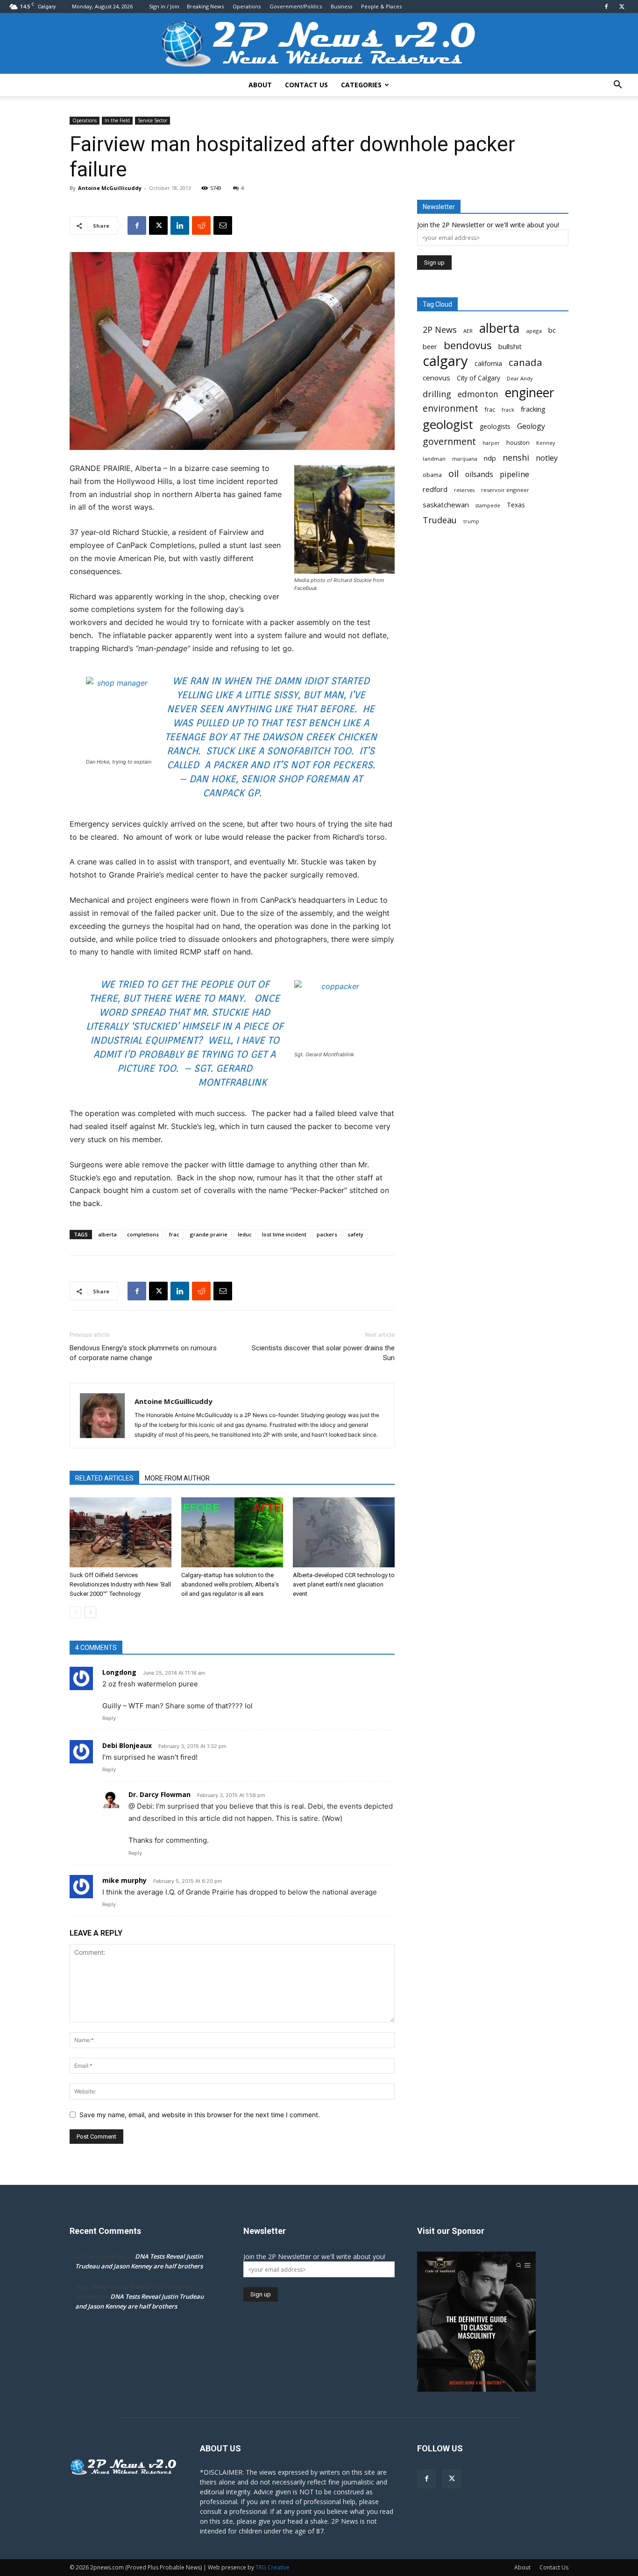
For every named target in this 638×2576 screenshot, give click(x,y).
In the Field (117, 120)
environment (450, 409)
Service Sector (152, 120)
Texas (516, 505)
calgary (445, 361)
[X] (622, 7)
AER (468, 331)
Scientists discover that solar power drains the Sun (323, 1353)
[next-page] (90, 1612)
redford (435, 489)
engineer (530, 393)
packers (327, 1234)
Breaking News (205, 6)
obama (432, 475)
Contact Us (306, 85)
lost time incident (284, 1234)
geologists (495, 427)
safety (355, 1234)
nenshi (516, 458)
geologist (448, 425)
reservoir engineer (505, 490)
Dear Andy (520, 378)
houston (518, 443)
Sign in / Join (164, 6)
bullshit (510, 346)
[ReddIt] (201, 225)
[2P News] (319, 44)
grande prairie (209, 1234)
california (488, 363)
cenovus (436, 378)
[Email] (223, 225)
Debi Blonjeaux (127, 1745)
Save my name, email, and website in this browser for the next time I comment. (200, 2115)
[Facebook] (606, 7)
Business (341, 6)
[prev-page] (75, 1612)
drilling (437, 394)
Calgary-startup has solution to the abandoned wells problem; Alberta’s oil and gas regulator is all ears (230, 1584)
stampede (488, 505)
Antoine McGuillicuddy (110, 188)
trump (471, 521)
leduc (245, 1234)
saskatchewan (446, 505)
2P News (440, 330)
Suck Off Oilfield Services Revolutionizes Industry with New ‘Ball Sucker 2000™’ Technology (120, 1584)
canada (525, 362)
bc (552, 330)
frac (174, 1234)
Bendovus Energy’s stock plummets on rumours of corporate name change (143, 1353)
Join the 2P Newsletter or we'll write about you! (488, 225)
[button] (617, 86)
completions (143, 1234)
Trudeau (440, 520)
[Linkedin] (180, 225)
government (449, 441)
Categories (361, 85)
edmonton (478, 394)
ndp (490, 458)
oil (454, 474)
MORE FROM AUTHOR (177, 1478)
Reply (109, 1718)
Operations (247, 6)
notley (547, 458)
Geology (531, 426)
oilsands (479, 474)
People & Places (381, 6)
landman (434, 459)
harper (491, 443)
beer (430, 346)
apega (534, 331)
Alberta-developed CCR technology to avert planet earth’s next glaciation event (344, 1584)
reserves (464, 490)
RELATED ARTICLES (104, 1478)
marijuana (465, 459)
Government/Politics (296, 6)
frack (508, 410)
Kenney (546, 443)
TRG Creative (273, 2567)
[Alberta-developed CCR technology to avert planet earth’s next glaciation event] (344, 1532)
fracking (533, 409)
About (260, 85)
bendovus (468, 345)
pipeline (514, 474)
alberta (107, 1234)
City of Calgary (478, 378)
